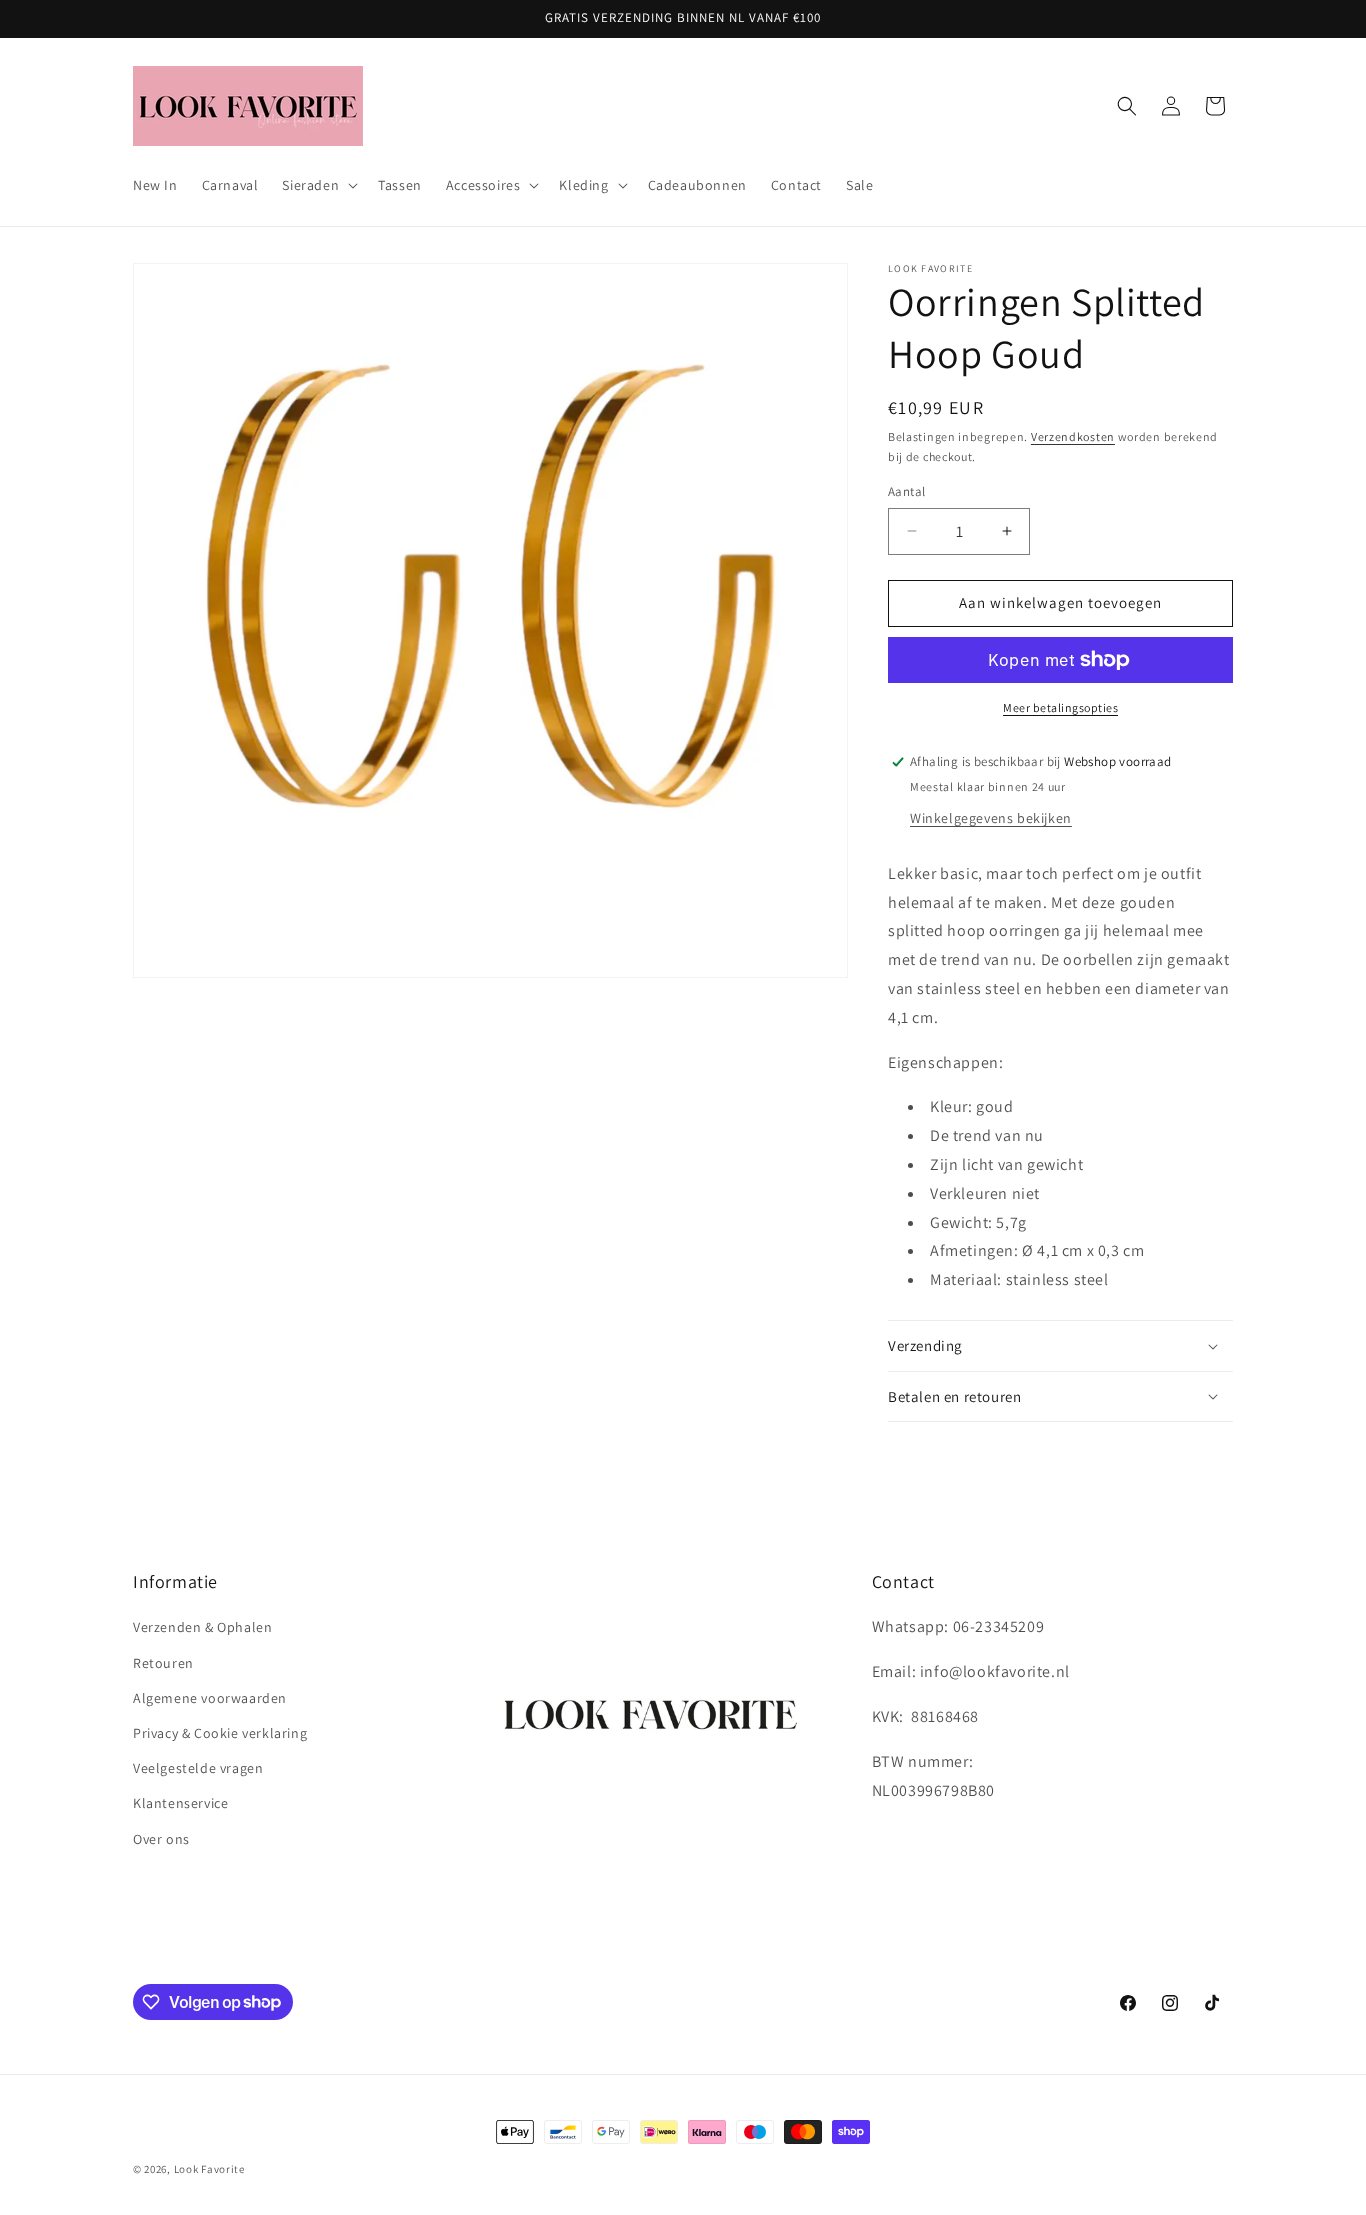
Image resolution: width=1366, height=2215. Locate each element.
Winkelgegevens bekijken (991, 818)
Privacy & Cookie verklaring (220, 1733)
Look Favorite (209, 2169)
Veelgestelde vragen (198, 1768)
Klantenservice (180, 1804)
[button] (318, 185)
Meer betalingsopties (1060, 707)
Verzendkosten (1073, 436)
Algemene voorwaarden (210, 1698)
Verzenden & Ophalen (202, 1628)
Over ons (161, 1839)
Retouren (163, 1663)
